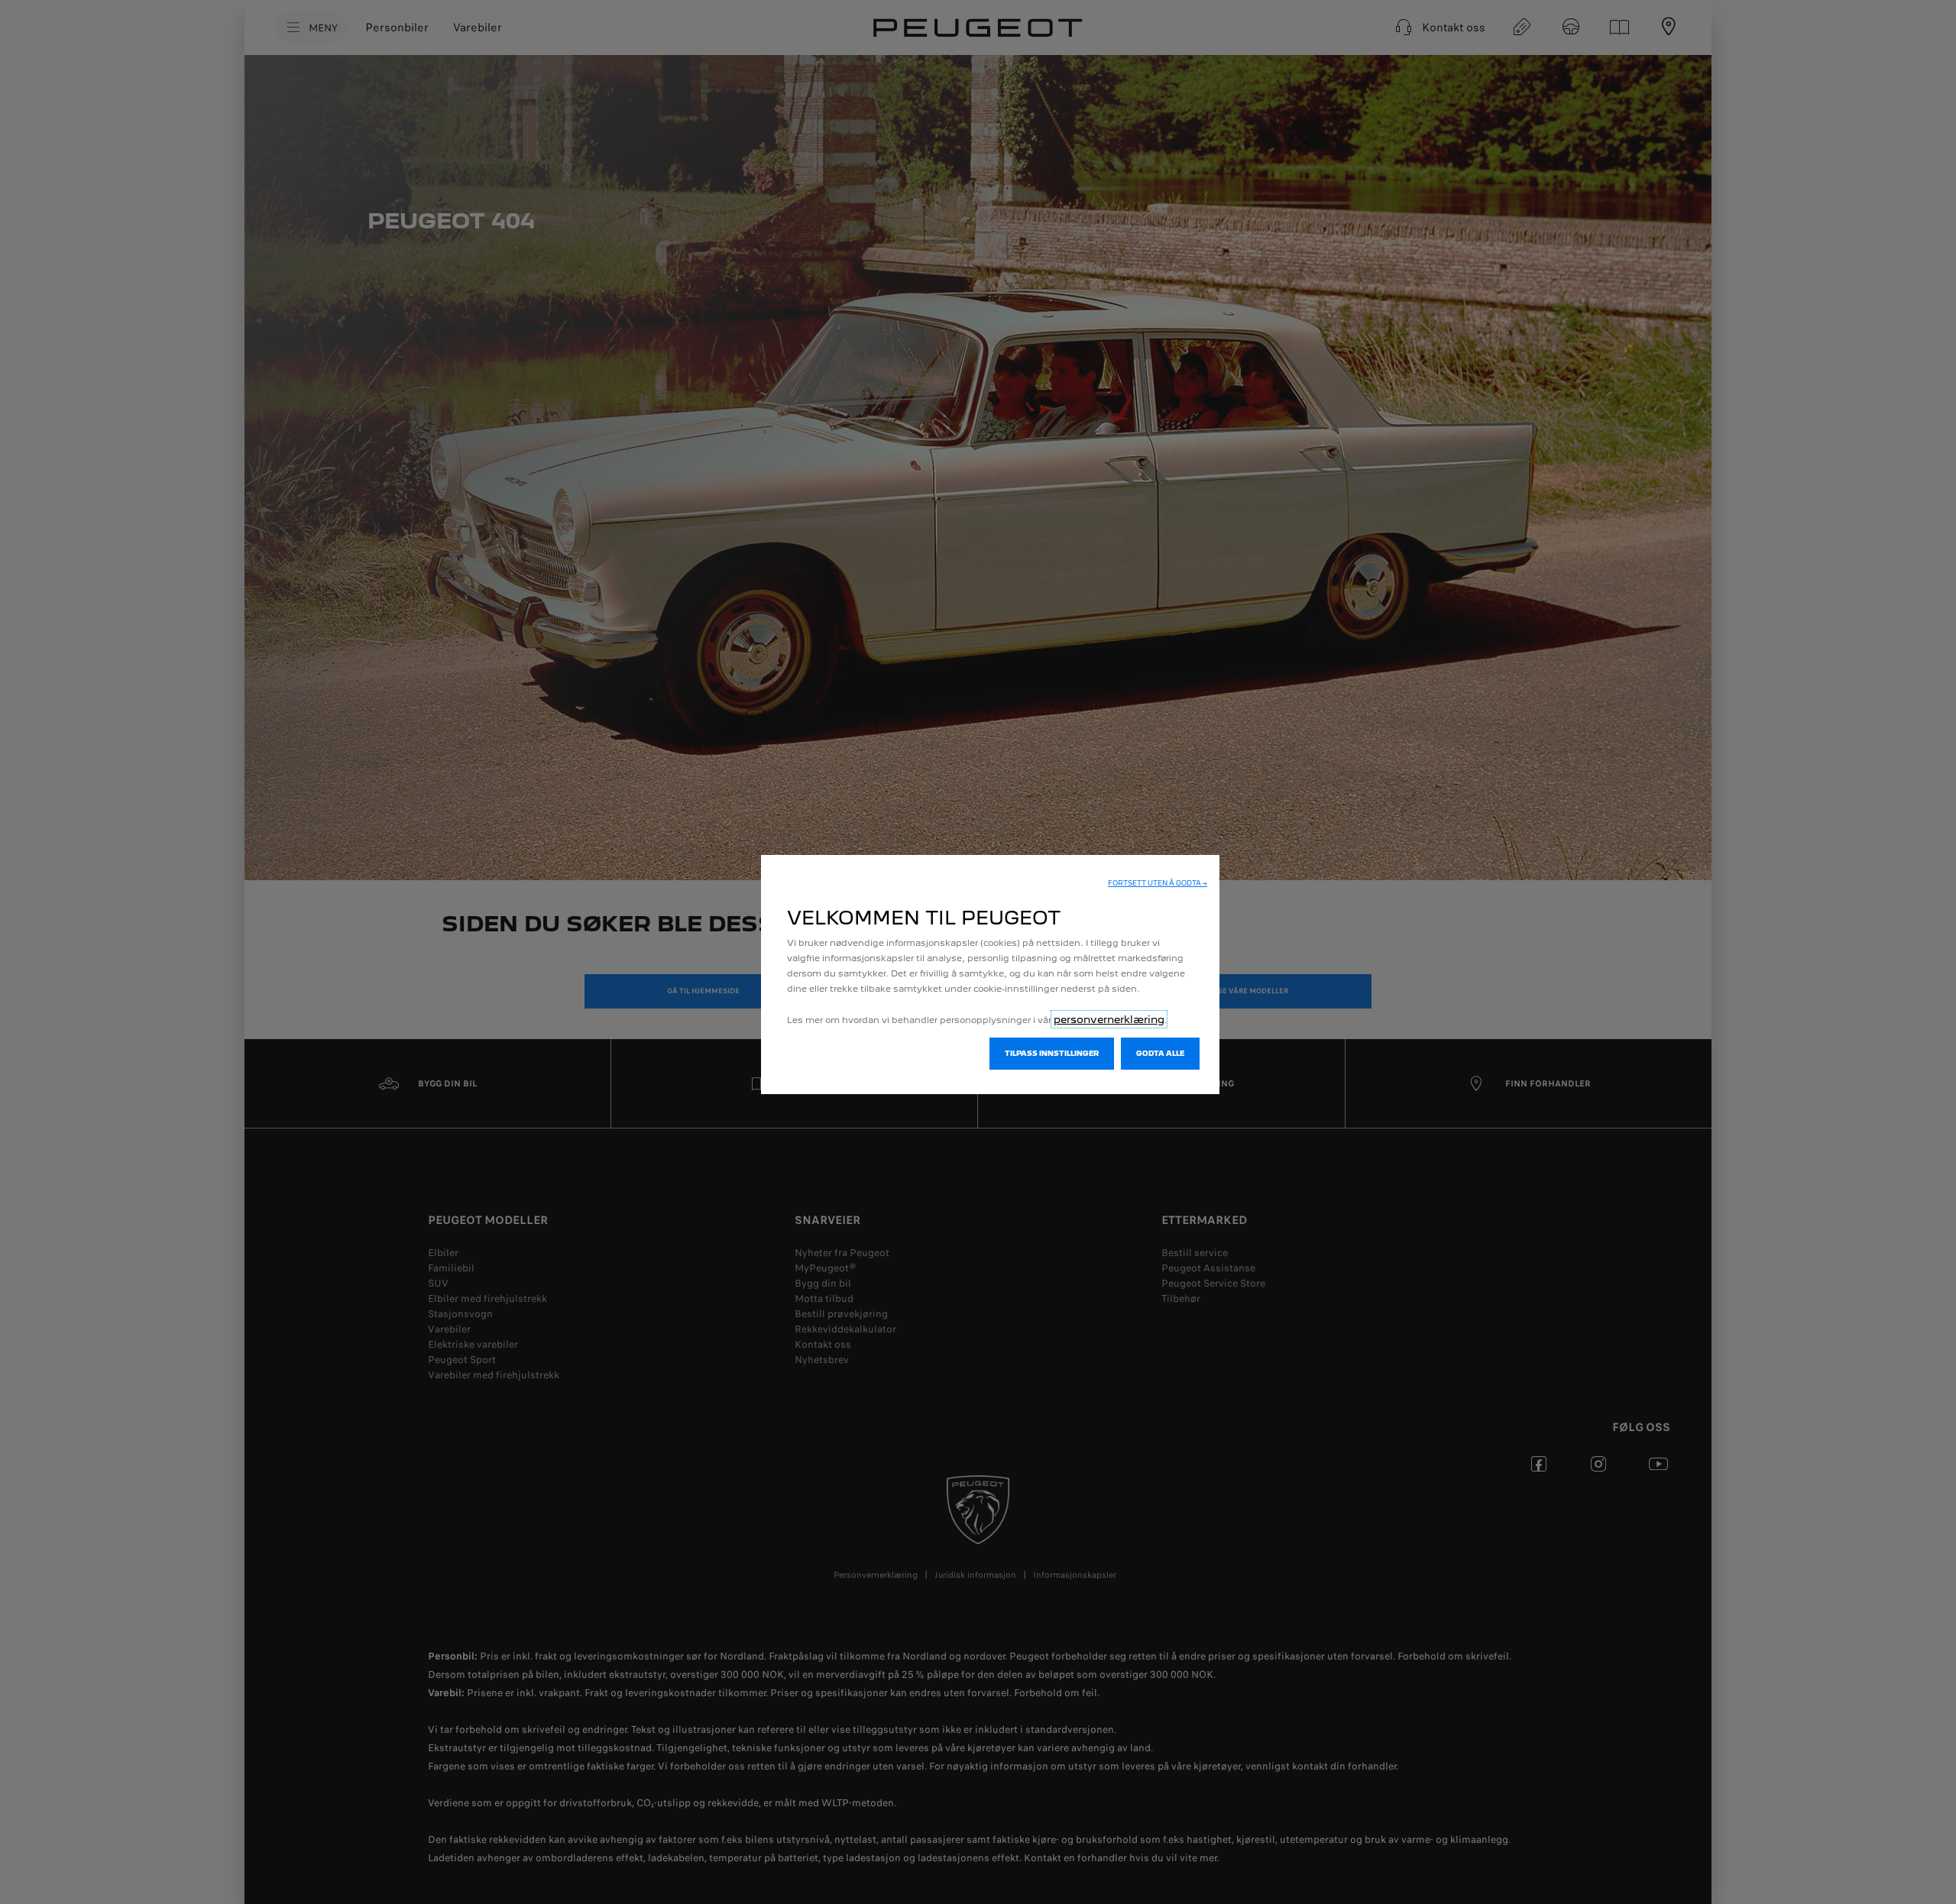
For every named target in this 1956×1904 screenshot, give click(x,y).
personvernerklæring (1109, 1019)
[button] (1158, 883)
